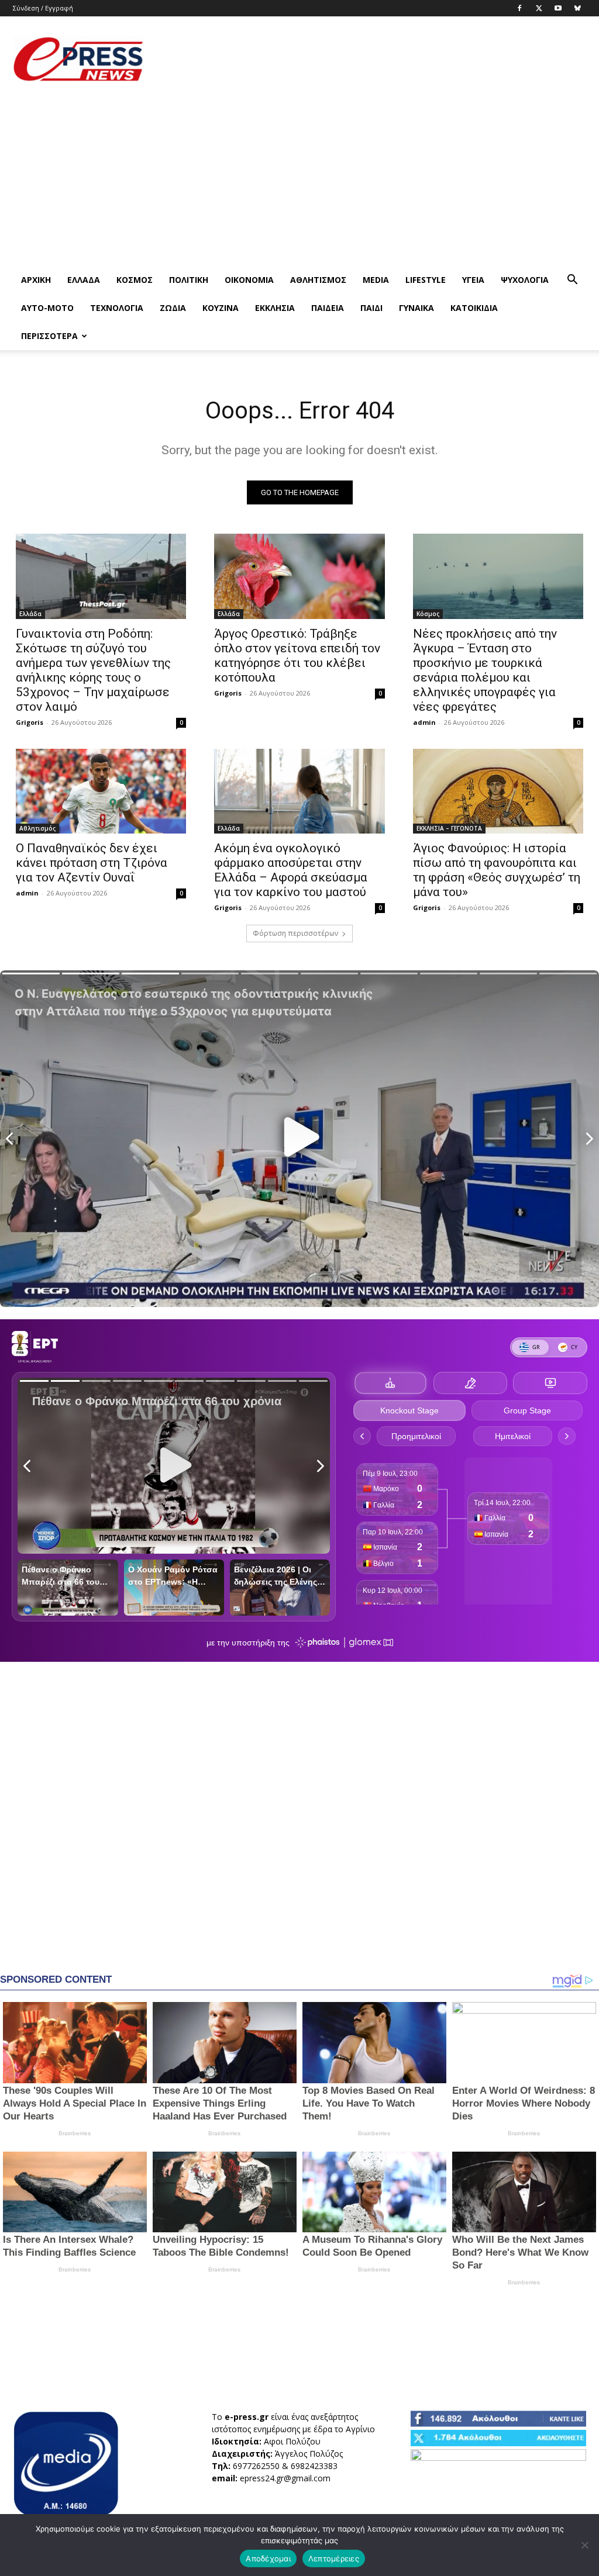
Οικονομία (249, 280)
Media (376, 280)
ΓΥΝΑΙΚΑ (416, 308)
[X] (539, 8)
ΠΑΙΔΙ (371, 308)
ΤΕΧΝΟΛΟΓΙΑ (117, 308)
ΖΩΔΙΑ (173, 308)
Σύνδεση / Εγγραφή (43, 8)
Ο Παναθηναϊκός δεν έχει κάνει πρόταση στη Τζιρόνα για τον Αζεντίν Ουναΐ (92, 863)
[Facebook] (519, 8)
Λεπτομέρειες (334, 2558)
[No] (584, 2545)
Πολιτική (189, 280)
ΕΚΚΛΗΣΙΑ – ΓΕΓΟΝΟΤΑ (449, 828)
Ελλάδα (84, 280)
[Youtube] (558, 8)
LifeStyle (426, 280)
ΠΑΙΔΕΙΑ (328, 308)
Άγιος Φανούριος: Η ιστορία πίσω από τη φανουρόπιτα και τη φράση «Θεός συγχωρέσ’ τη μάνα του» (497, 870)
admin (424, 722)
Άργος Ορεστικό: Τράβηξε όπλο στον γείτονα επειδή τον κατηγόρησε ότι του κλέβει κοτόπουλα (297, 656)
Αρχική (36, 280)
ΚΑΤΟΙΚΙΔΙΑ (474, 308)
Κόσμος (135, 280)
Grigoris (30, 722)
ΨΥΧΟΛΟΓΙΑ (525, 280)
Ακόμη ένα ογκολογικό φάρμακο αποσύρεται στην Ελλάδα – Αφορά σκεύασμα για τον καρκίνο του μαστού (291, 870)
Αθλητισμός (318, 280)
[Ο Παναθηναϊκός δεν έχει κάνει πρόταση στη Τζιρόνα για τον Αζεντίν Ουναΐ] (101, 791)
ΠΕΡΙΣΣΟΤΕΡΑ (49, 336)
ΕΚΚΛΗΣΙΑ (275, 308)
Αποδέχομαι (268, 2558)
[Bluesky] (577, 8)
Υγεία (473, 280)
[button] (572, 281)
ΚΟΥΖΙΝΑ (221, 308)
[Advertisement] (373, 59)
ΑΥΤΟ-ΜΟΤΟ (47, 308)
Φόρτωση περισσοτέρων (295, 933)
